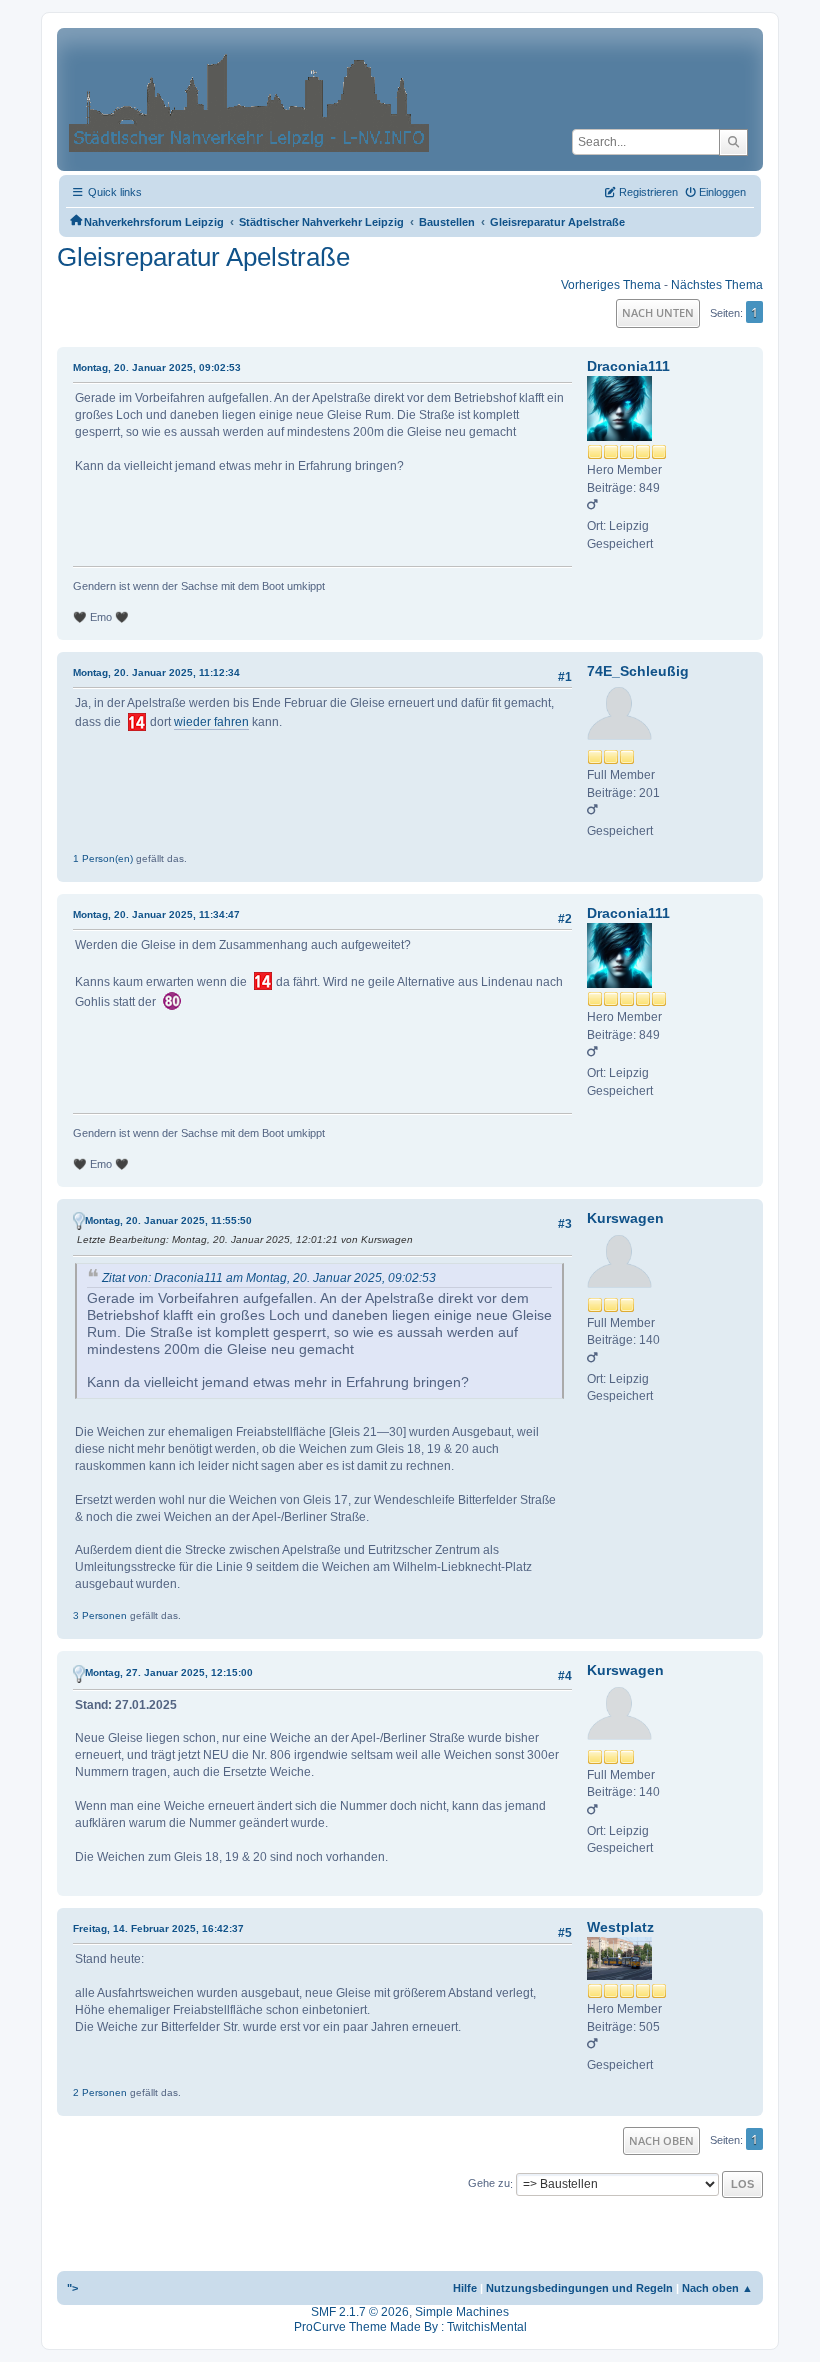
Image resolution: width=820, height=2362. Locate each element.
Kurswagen (625, 1218)
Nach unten (658, 312)
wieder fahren (211, 722)
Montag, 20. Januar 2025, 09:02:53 (157, 367)
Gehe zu (489, 2184)
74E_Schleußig (638, 671)
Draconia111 (628, 366)
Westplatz (620, 1927)
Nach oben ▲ (717, 2288)
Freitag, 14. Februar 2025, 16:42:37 (158, 1928)
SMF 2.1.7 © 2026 (360, 2312)
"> (72, 2288)
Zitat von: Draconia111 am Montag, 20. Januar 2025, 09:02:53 (269, 1278)
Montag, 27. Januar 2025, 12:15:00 (169, 1672)
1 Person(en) (103, 858)
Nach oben (661, 2140)
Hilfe (465, 2288)
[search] (733, 142)
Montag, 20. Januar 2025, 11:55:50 (168, 1220)
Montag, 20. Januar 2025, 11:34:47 (156, 914)
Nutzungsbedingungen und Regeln (579, 2288)
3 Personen (100, 1615)
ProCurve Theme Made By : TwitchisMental (410, 2327)
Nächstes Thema (717, 285)
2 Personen (100, 2092)
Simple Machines (462, 2312)
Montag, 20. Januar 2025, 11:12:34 (156, 672)
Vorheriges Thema (611, 285)
